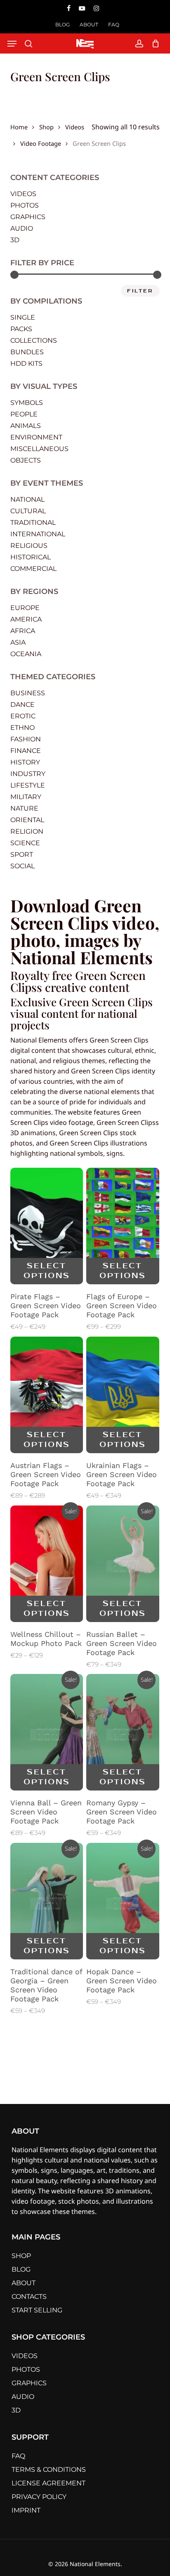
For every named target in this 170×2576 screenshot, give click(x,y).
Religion (27, 831)
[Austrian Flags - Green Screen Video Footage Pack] (47, 1395)
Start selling (37, 2310)
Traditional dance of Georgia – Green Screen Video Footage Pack (46, 1985)
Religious (29, 546)
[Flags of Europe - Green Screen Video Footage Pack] (123, 1226)
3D (15, 240)
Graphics (28, 217)
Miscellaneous (39, 449)
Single (23, 317)
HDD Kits (26, 363)
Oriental (27, 820)
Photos (25, 205)
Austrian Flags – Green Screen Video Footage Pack (46, 1474)
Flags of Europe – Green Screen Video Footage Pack (122, 1306)
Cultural (28, 511)
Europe (25, 608)
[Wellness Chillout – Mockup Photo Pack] (47, 1564)
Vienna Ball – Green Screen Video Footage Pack (46, 1812)
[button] (12, 44)
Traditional (33, 522)
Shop (46, 126)
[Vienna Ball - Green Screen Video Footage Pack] (47, 1732)
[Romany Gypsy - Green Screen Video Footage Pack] (123, 1732)
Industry (28, 774)
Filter (140, 291)
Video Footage (41, 143)
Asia (18, 642)
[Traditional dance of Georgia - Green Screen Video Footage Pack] (47, 1901)
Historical (31, 557)
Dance (22, 705)
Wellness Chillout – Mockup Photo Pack (46, 1639)
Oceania (26, 654)
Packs (21, 329)
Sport (22, 854)
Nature (24, 808)
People (24, 414)
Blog (21, 2269)
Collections (34, 340)
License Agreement (48, 2483)
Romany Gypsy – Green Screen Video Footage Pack (122, 1812)
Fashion (26, 739)
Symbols (27, 403)
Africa (23, 631)
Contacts (29, 2297)
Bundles (27, 352)
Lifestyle (28, 785)
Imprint (26, 2510)
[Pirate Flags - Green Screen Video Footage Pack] (47, 1226)
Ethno (22, 728)
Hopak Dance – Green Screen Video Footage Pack (122, 1981)
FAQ (18, 2456)
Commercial (33, 569)
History (25, 762)
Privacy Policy (39, 2497)
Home (19, 126)
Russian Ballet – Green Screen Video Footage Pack (122, 1643)
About (24, 2283)
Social (22, 866)
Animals (26, 426)
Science (25, 843)
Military (26, 797)
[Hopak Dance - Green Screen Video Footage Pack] (123, 1901)
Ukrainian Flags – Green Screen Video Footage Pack (122, 1474)
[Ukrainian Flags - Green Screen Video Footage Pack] (123, 1395)
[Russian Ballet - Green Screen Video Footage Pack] (123, 1564)
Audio (22, 228)
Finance (26, 751)
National (27, 499)
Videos (75, 126)
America (26, 619)
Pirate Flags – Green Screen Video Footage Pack (46, 1306)
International (38, 534)
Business (28, 693)
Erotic (23, 716)
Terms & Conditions (49, 2470)
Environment (36, 437)
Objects (26, 460)
